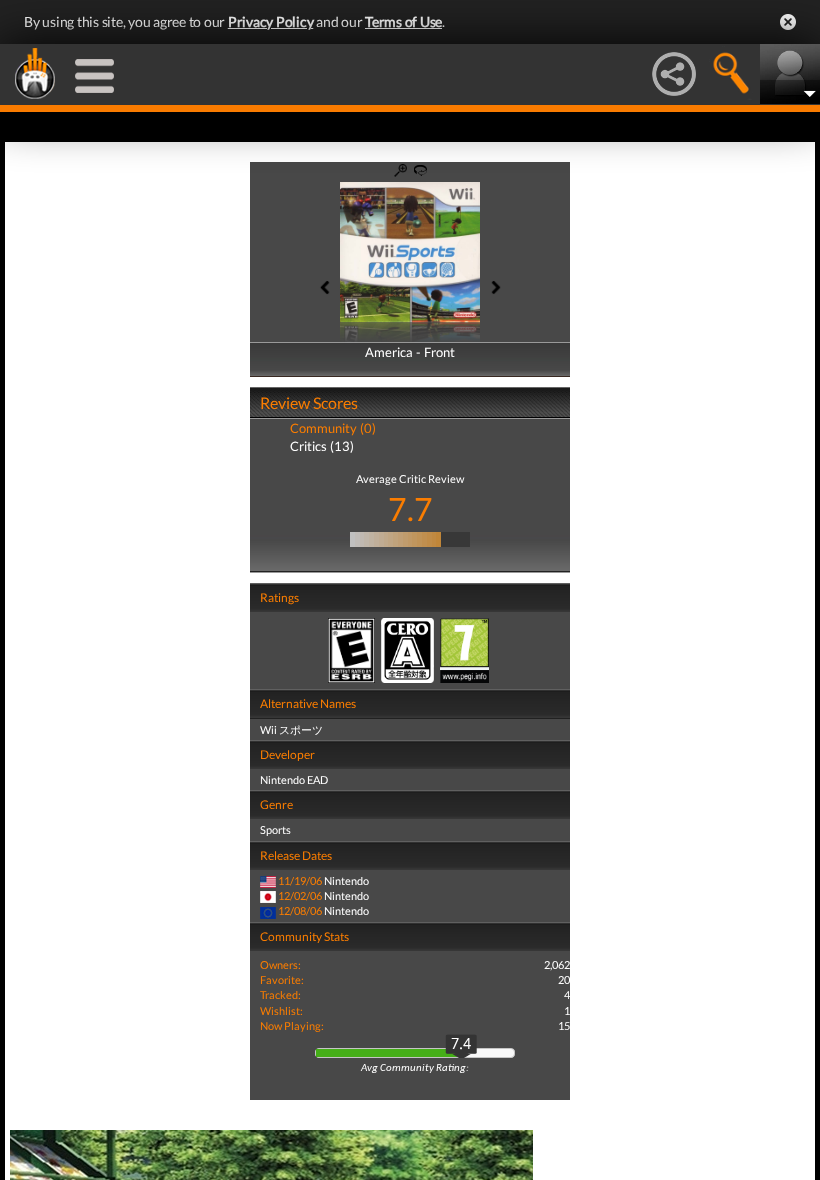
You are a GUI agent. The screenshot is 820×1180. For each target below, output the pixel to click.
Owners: (280, 964)
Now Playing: (292, 1025)
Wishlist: (281, 1010)
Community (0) (333, 428)
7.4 (461, 1045)
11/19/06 (300, 880)
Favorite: (282, 979)
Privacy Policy (271, 21)
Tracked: (280, 994)
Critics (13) (322, 446)
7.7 (410, 508)
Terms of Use (403, 21)
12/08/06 (300, 910)
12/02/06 (300, 895)
